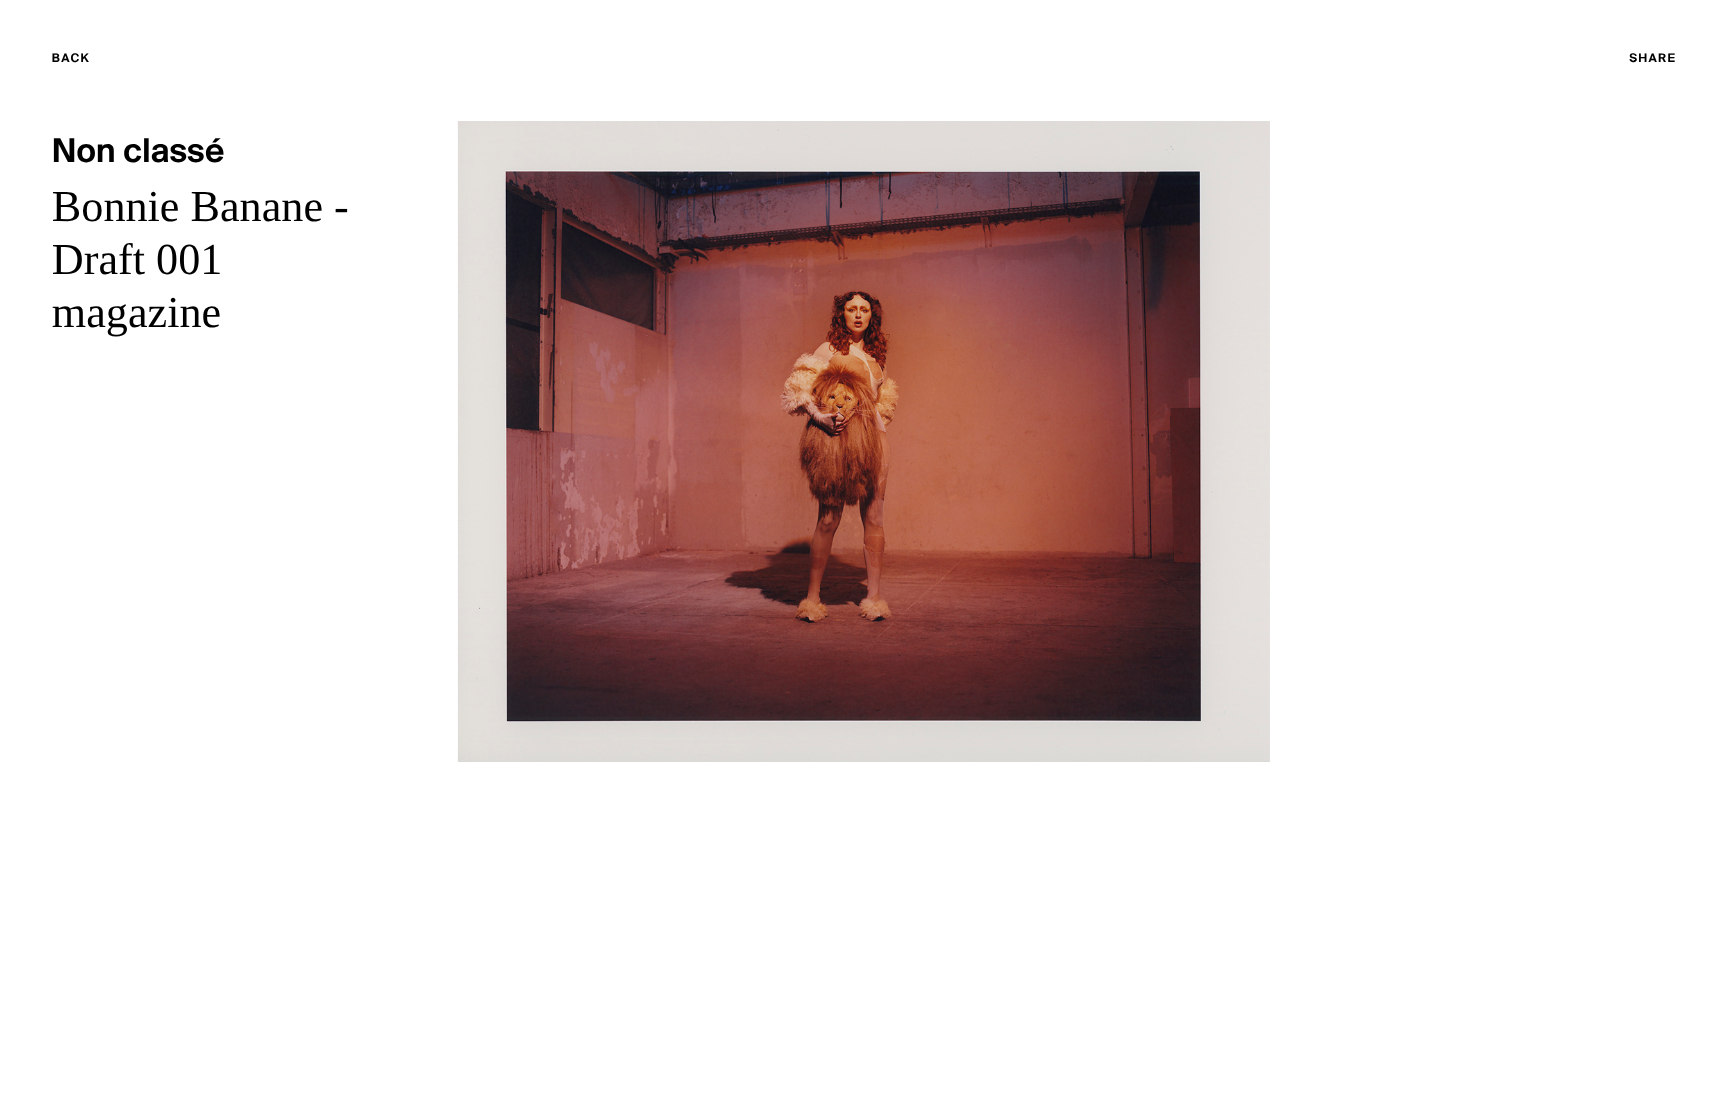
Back (109, 61)
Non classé (138, 153)
